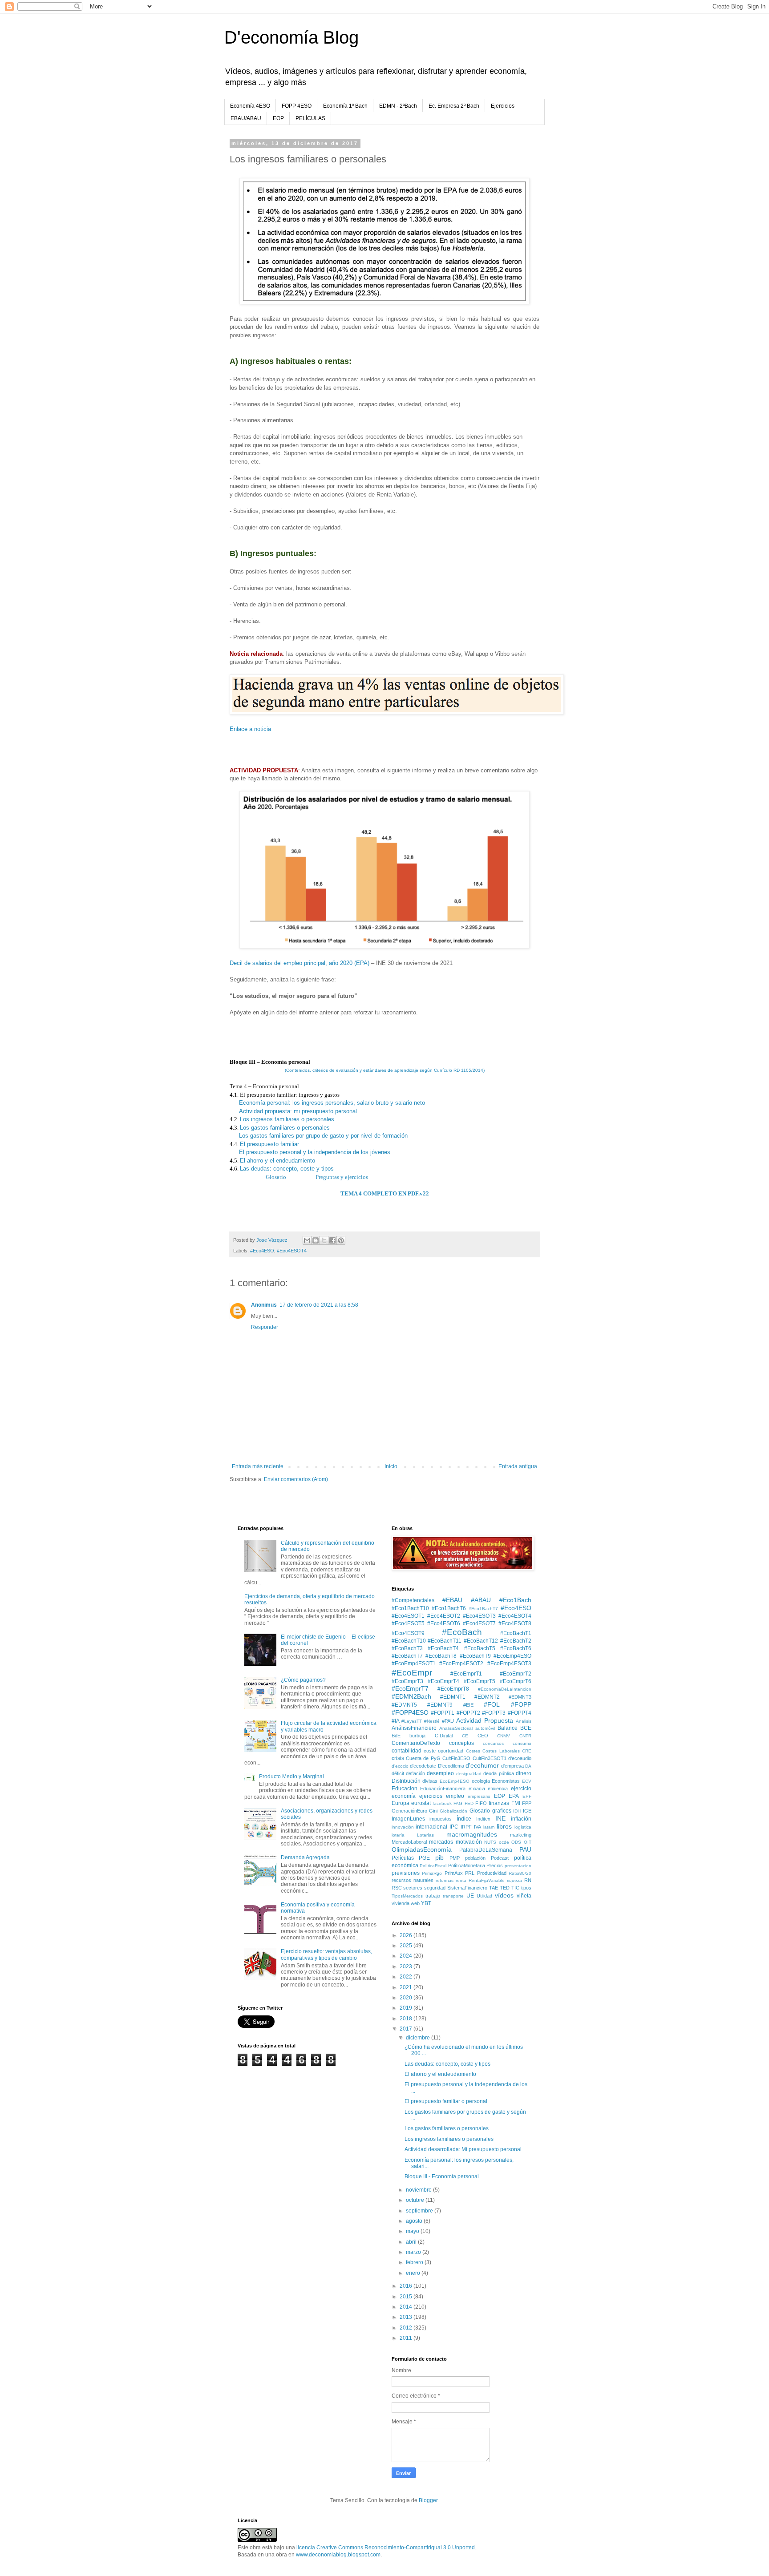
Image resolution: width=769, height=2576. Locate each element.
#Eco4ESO (262, 1251)
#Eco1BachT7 (483, 1609)
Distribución (406, 1781)
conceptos (461, 1743)
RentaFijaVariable (487, 1880)
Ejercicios (503, 106)
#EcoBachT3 (407, 1648)
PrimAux (454, 1873)
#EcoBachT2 (516, 1641)
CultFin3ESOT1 (490, 1758)
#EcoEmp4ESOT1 (414, 1663)
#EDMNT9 (440, 1705)
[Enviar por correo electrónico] (307, 1240)
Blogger (428, 2500)
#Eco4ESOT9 (408, 1633)
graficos (502, 1811)
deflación (415, 1773)
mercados (441, 1842)
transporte (453, 1896)
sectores (413, 1888)
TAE (494, 1888)
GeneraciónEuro (409, 1811)
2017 (407, 2029)
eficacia (477, 1789)
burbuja (417, 1736)
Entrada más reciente (258, 1466)
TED (505, 1888)
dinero (524, 1773)
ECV (527, 1781)
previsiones (406, 1873)
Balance (508, 1728)
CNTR (525, 1736)
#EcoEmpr (412, 1673)
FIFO (481, 1803)
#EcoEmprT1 (466, 1674)
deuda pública (498, 1773)
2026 (407, 1935)
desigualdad (469, 1774)
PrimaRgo (432, 1873)
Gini (433, 1811)
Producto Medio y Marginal (291, 1777)
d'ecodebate (423, 1766)
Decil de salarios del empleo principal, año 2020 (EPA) (300, 963)
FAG (458, 1803)
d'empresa (512, 1766)
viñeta (524, 1896)
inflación (521, 1819)
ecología (481, 1781)
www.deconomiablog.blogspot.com (338, 2555)
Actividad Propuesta (485, 1720)
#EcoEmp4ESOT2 (461, 1663)
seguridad (435, 1888)
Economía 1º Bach (345, 106)
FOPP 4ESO (297, 106)
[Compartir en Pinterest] (341, 1240)
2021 (407, 1987)
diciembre (419, 2038)
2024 (407, 1956)
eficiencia (498, 1789)
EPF (527, 1796)
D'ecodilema (451, 1766)
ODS (516, 1842)
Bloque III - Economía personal (442, 2176)
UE (470, 1896)
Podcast (500, 1858)
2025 (407, 1946)
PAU (525, 1849)
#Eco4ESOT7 (479, 1623)
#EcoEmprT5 (480, 1681)
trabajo (433, 1896)
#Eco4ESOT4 (292, 1251)
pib (439, 1857)
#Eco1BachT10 (410, 1608)
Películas (403, 1858)
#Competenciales (413, 1600)
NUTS (490, 1842)
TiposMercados (407, 1896)
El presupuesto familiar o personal (446, 2101)
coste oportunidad (443, 1751)
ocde (504, 1842)
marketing (521, 1835)
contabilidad (407, 1751)
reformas (445, 1880)
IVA (478, 1827)
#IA (396, 1721)
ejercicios (431, 1796)
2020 (407, 1998)
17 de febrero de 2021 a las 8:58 (319, 1305)
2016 (407, 2286)
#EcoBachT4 (443, 1648)
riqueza (514, 1880)
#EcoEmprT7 (410, 1688)
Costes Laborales (501, 1751)
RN (528, 1880)
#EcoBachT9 (475, 1656)
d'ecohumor (482, 1765)
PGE (424, 1858)
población (475, 1858)
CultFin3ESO (456, 1758)
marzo (414, 2252)
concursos (493, 1743)
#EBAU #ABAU (467, 1600)
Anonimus (264, 1305)
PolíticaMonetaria (467, 1865)
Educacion (405, 1789)
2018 (407, 2019)
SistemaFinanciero (467, 1888)
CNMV (504, 1736)
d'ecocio (400, 1766)
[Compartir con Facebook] (332, 1240)
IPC (454, 1827)
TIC (515, 1888)
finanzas (499, 1803)
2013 (407, 2317)
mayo (413, 2231)
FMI (516, 1803)
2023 (407, 1966)
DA (528, 1766)
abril (412, 2242)
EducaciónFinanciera (443, 1789)
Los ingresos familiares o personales (287, 1119)
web (415, 1903)
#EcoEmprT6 (516, 1681)
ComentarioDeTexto (416, 1743)
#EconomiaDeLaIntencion (505, 1689)
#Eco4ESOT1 (408, 1616)
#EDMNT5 (404, 1705)
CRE (527, 1751)
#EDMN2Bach (411, 1696)
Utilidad (484, 1896)
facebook (442, 1803)
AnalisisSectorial (456, 1728)
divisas (430, 1781)
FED (469, 1803)
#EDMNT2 (487, 1697)
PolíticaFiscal (433, 1866)
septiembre (420, 2211)
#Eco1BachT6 (449, 1608)
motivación (469, 1842)
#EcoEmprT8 (453, 1689)
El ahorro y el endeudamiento (277, 1161)
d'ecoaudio (520, 1758)
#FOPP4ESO (410, 1712)
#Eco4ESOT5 (408, 1623)
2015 (407, 2297)
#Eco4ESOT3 (479, 1616)
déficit (398, 1773)
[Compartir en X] (324, 1240)
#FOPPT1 (443, 1713)
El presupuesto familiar (269, 1144)
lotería (398, 1835)
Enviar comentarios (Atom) (296, 1479)
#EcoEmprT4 (443, 1681)
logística (523, 1827)
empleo (455, 1796)
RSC (397, 1888)
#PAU (448, 1721)
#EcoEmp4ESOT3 (509, 1663)
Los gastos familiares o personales (285, 1128)
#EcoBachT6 (516, 1648)
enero (414, 2273)
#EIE (468, 1705)
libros (504, 1826)
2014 (407, 2307)
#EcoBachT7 (407, 1656)
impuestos (441, 1819)
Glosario (277, 1177)
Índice (464, 1819)
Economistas (506, 1781)
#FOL (492, 1704)
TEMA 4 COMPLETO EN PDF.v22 (385, 1193)
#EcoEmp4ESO (512, 1656)
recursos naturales (413, 1880)
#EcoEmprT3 (407, 1681)
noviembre (419, 2190)
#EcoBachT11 (445, 1641)
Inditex (483, 1819)
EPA (514, 1796)
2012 (407, 2328)
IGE (527, 1811)
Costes (473, 1751)
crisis (398, 1758)
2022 (407, 1977)
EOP (278, 118)
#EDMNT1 (453, 1697)
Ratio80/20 (520, 1873)
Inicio (391, 1466)
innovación (403, 1827)
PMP (455, 1858)
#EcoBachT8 (441, 1656)
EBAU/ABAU (246, 118)
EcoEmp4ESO (455, 1781)
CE (465, 1736)
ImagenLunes (408, 1819)
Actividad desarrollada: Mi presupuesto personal (463, 2149)
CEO (483, 1736)
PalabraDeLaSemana (486, 1850)
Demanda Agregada (305, 1857)
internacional (431, 1827)
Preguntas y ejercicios (342, 1177)
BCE (526, 1728)
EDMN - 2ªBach (398, 106)
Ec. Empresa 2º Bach (454, 106)
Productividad (492, 1873)
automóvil (485, 1728)
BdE (396, 1736)
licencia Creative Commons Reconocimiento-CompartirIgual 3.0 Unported (386, 2548)
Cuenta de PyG (423, 1758)
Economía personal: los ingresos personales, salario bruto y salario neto (332, 1103)
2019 (407, 2008)
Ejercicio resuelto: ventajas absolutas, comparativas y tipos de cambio (326, 1954)
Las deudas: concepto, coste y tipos (287, 1169)
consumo (522, 1743)
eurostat (421, 1803)
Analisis (524, 1721)
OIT (528, 1842)
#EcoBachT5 (480, 1648)
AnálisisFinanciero (414, 1728)
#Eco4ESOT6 (444, 1623)
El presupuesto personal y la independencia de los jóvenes (315, 1152)
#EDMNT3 (520, 1697)
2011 (407, 2338)
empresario (479, 1796)
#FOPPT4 (520, 1713)
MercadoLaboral (409, 1842)
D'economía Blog (291, 37)
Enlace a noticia (250, 729)
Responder (265, 1327)
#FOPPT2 (468, 1713)
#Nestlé (432, 1721)
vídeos (504, 1895)
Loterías (425, 1835)
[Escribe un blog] (316, 1240)
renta (461, 1880)
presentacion (518, 1866)
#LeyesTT (412, 1721)
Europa (401, 1803)
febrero (415, 2262)
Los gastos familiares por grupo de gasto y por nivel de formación (323, 1136)
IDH (517, 1811)
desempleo (440, 1773)
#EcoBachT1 (516, 1633)
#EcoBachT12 (481, 1641)
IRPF (466, 1827)
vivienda (401, 1903)
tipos (526, 1888)
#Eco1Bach (515, 1600)
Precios (495, 1865)
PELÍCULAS (310, 118)
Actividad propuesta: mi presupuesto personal (298, 1111)
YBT (426, 1903)
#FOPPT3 (494, 1713)
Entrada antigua (518, 1466)
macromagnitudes (472, 1834)
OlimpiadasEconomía (422, 1849)
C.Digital (444, 1736)
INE (500, 1818)
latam (489, 1827)
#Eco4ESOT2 (444, 1616)
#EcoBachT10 (409, 1641)
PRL (470, 1873)
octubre (416, 2200)
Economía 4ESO (250, 106)
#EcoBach (462, 1632)
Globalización (453, 1811)
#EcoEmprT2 (516, 1674)
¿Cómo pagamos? (303, 1680)
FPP (527, 1803)
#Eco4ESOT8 (515, 1623)
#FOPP (521, 1704)
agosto (415, 2221)
